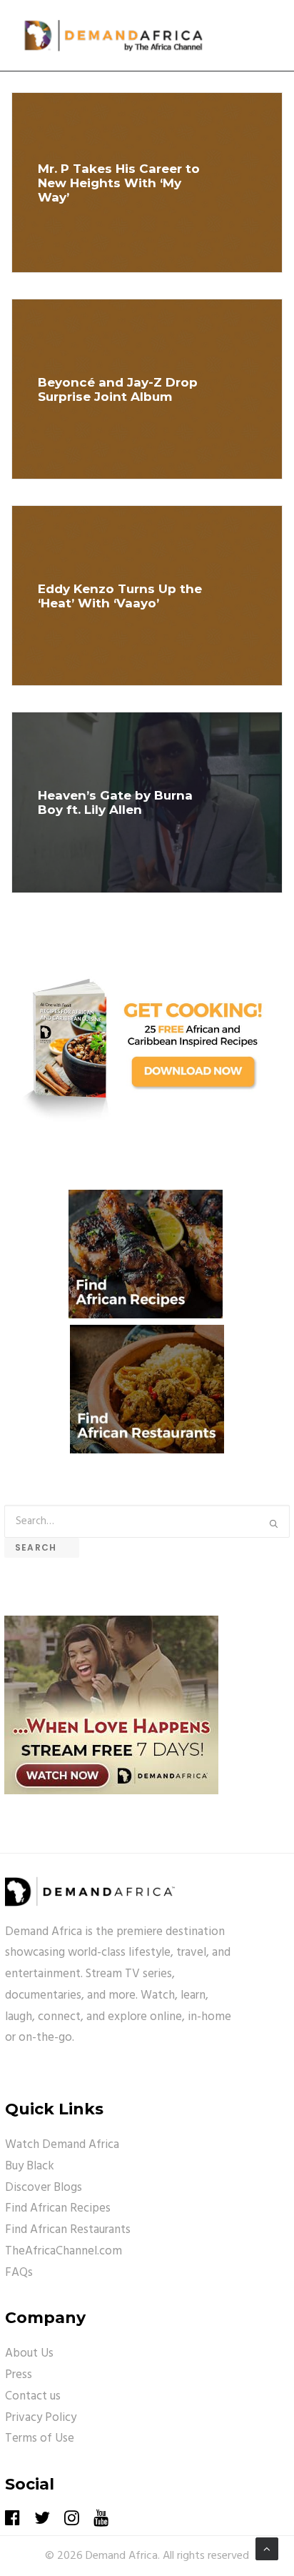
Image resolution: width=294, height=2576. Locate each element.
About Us (29, 2353)
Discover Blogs (44, 2188)
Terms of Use (40, 2438)
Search (42, 1547)
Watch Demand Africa (62, 2145)
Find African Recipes (58, 2208)
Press (19, 2375)
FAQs (19, 2273)
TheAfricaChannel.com (64, 2251)
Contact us (33, 2396)
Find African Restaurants (68, 2230)
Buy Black (30, 2166)
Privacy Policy (41, 2418)
